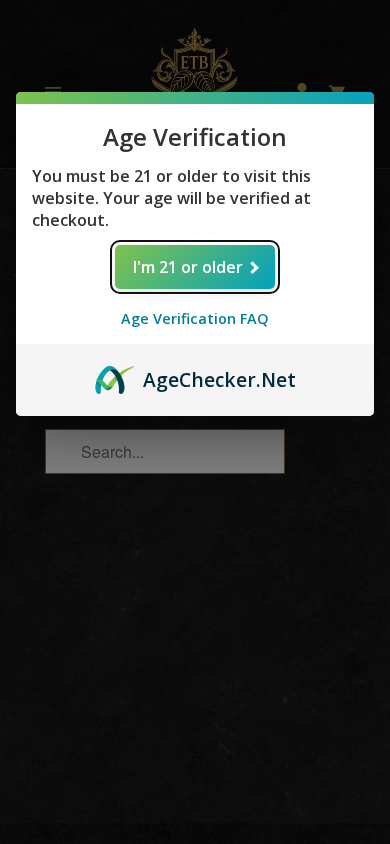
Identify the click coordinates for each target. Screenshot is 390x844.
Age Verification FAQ (195, 318)
